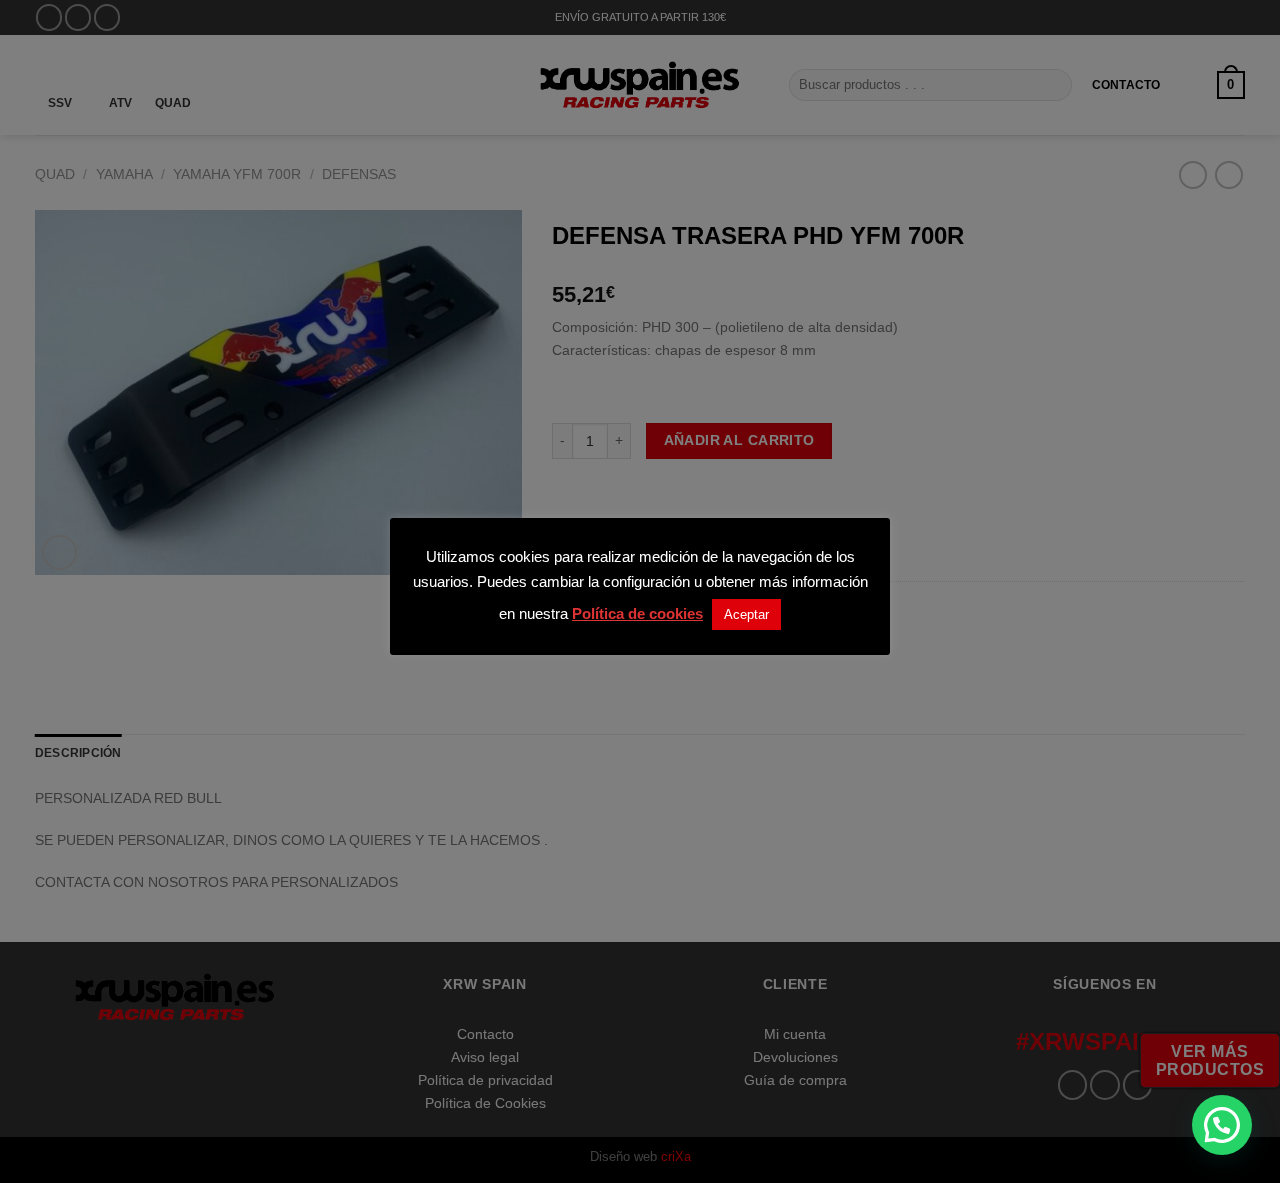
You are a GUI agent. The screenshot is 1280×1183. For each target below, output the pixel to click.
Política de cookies (637, 613)
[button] (1222, 1125)
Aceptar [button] (746, 614)
